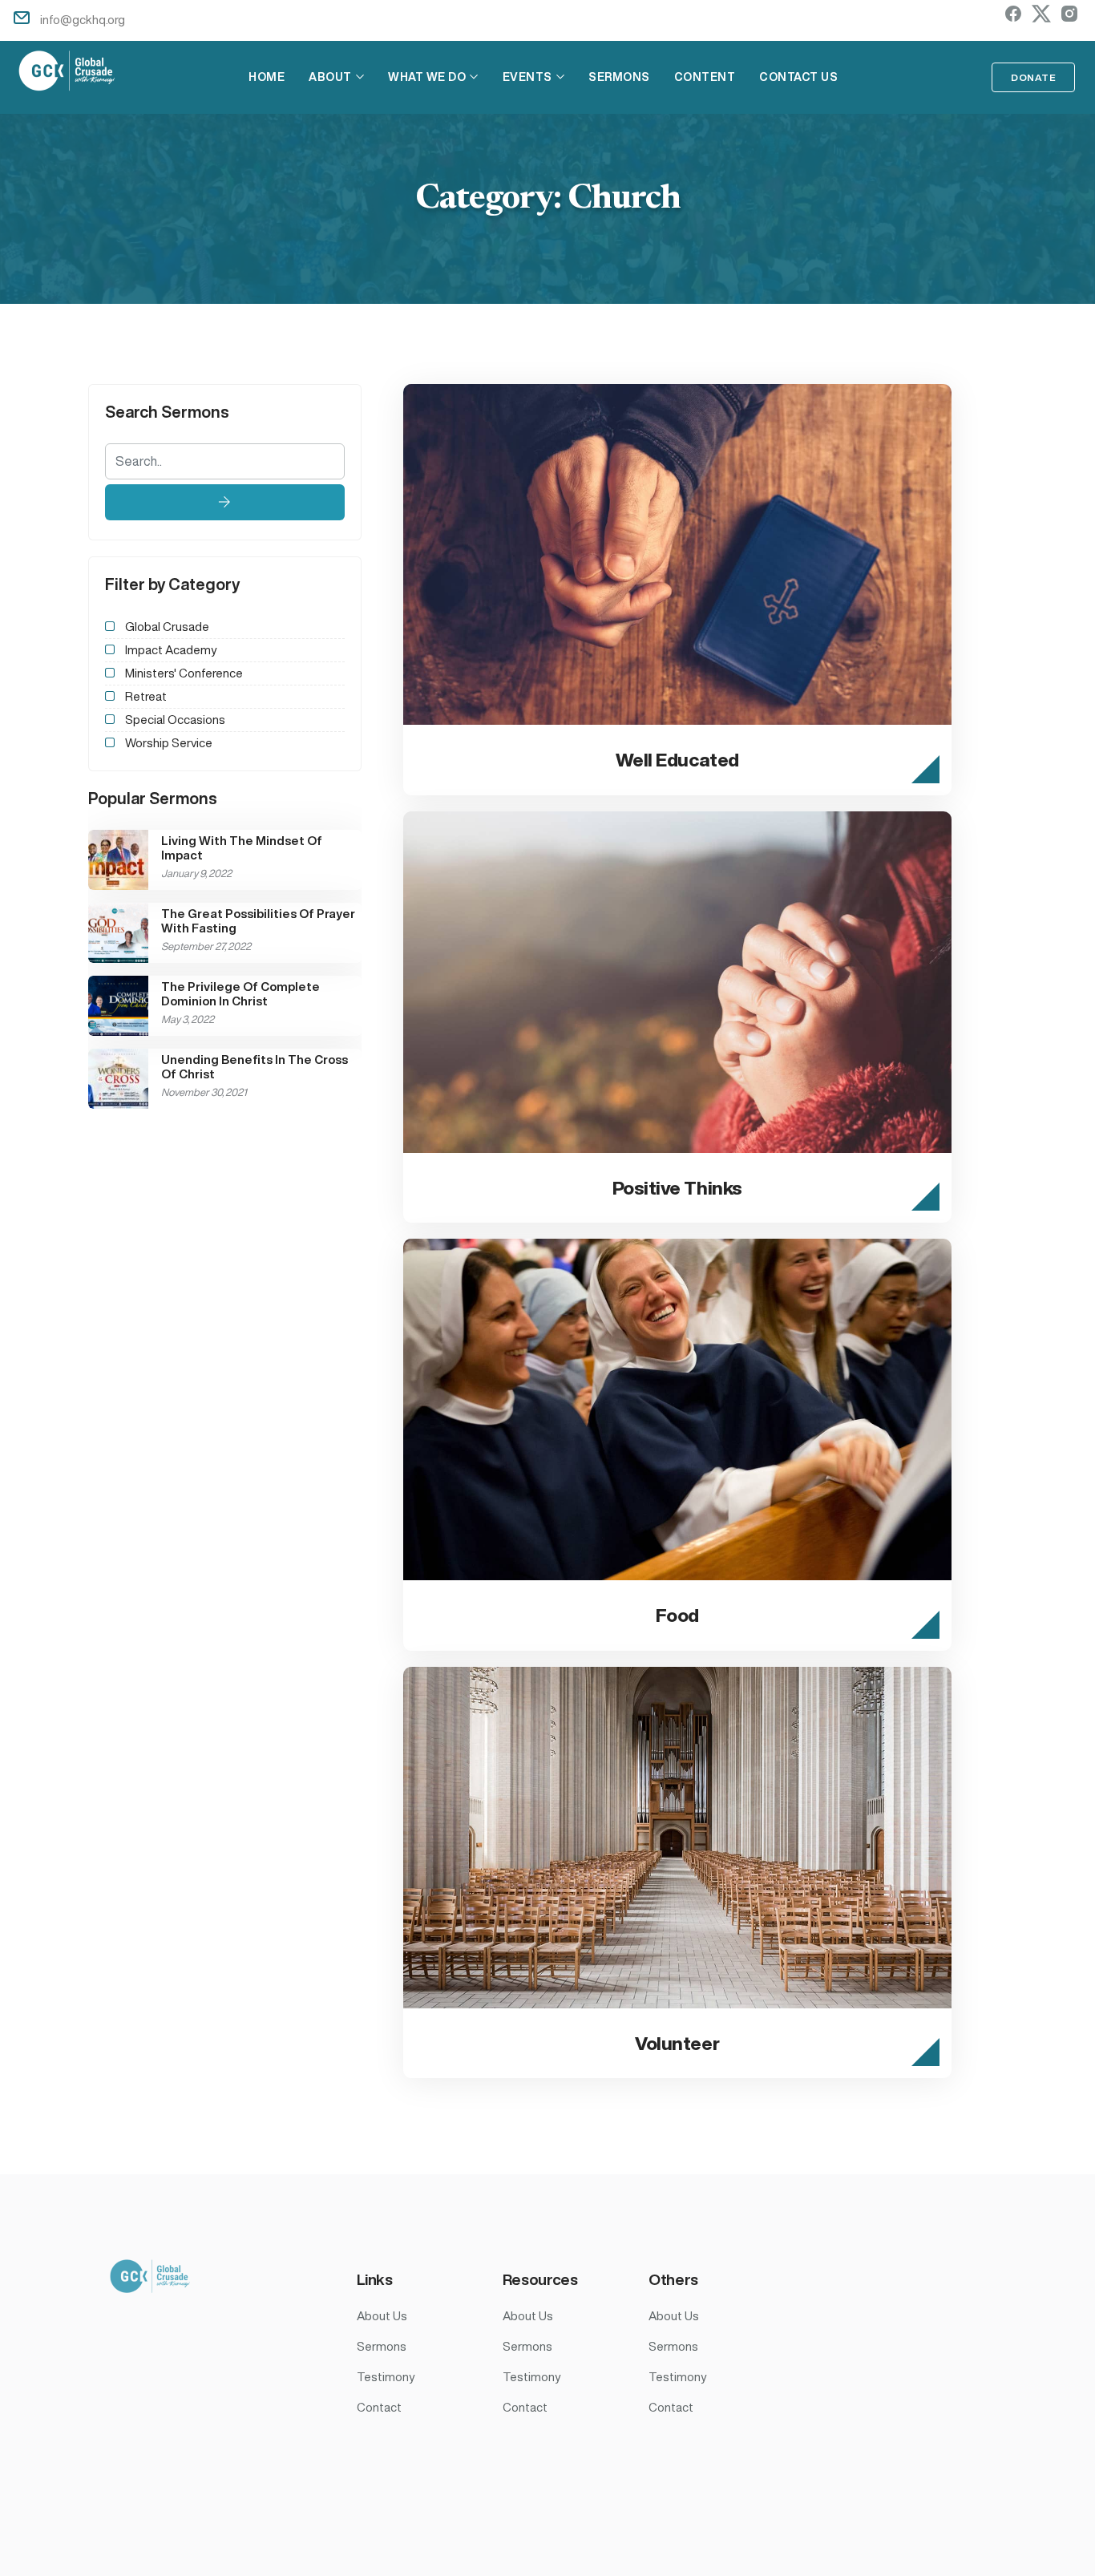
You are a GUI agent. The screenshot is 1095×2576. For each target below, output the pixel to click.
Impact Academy (171, 650)
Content (705, 77)
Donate (1033, 77)
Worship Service (169, 743)
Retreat (146, 696)
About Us (382, 2316)
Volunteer (677, 2043)
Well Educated (677, 760)
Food (677, 1615)
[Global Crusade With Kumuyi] (67, 73)
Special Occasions (175, 720)
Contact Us (798, 77)
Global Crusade (167, 627)
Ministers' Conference (184, 673)
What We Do (427, 77)
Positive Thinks (677, 1188)
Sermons (619, 77)
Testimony (386, 2377)
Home (267, 77)
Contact (379, 2407)
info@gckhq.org (83, 20)
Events (527, 77)
